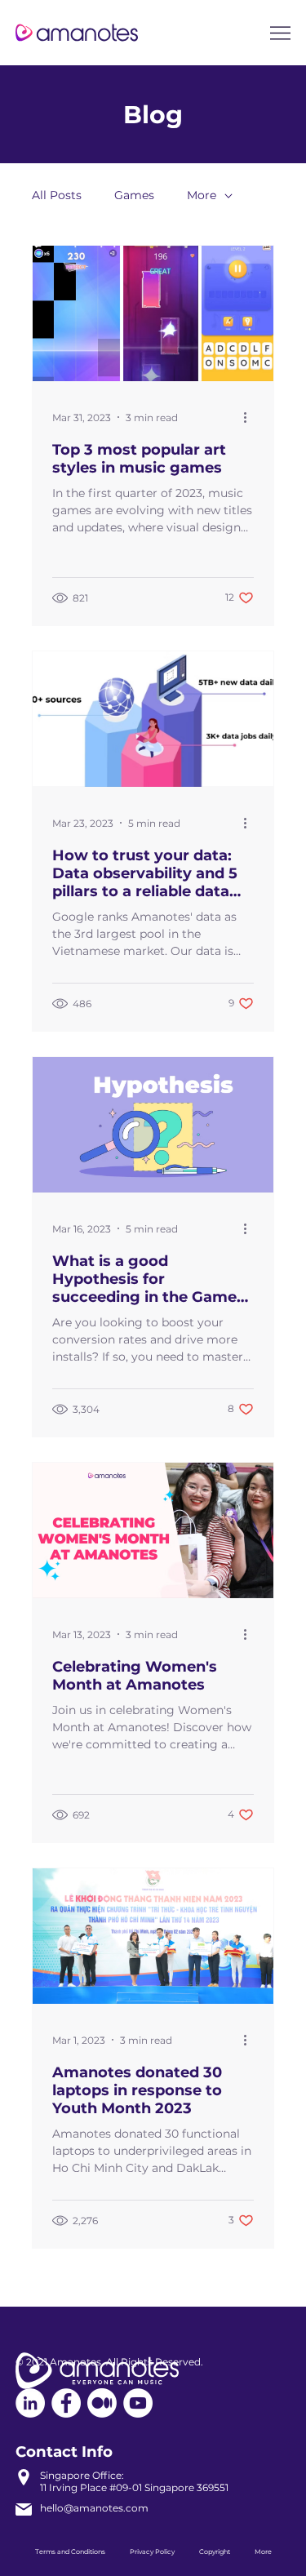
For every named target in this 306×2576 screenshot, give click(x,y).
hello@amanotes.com (94, 2508)
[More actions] (251, 417)
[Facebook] (66, 2403)
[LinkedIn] (30, 2403)
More (202, 195)
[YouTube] (138, 2403)
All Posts (57, 195)
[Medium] (102, 2403)
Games (134, 195)
